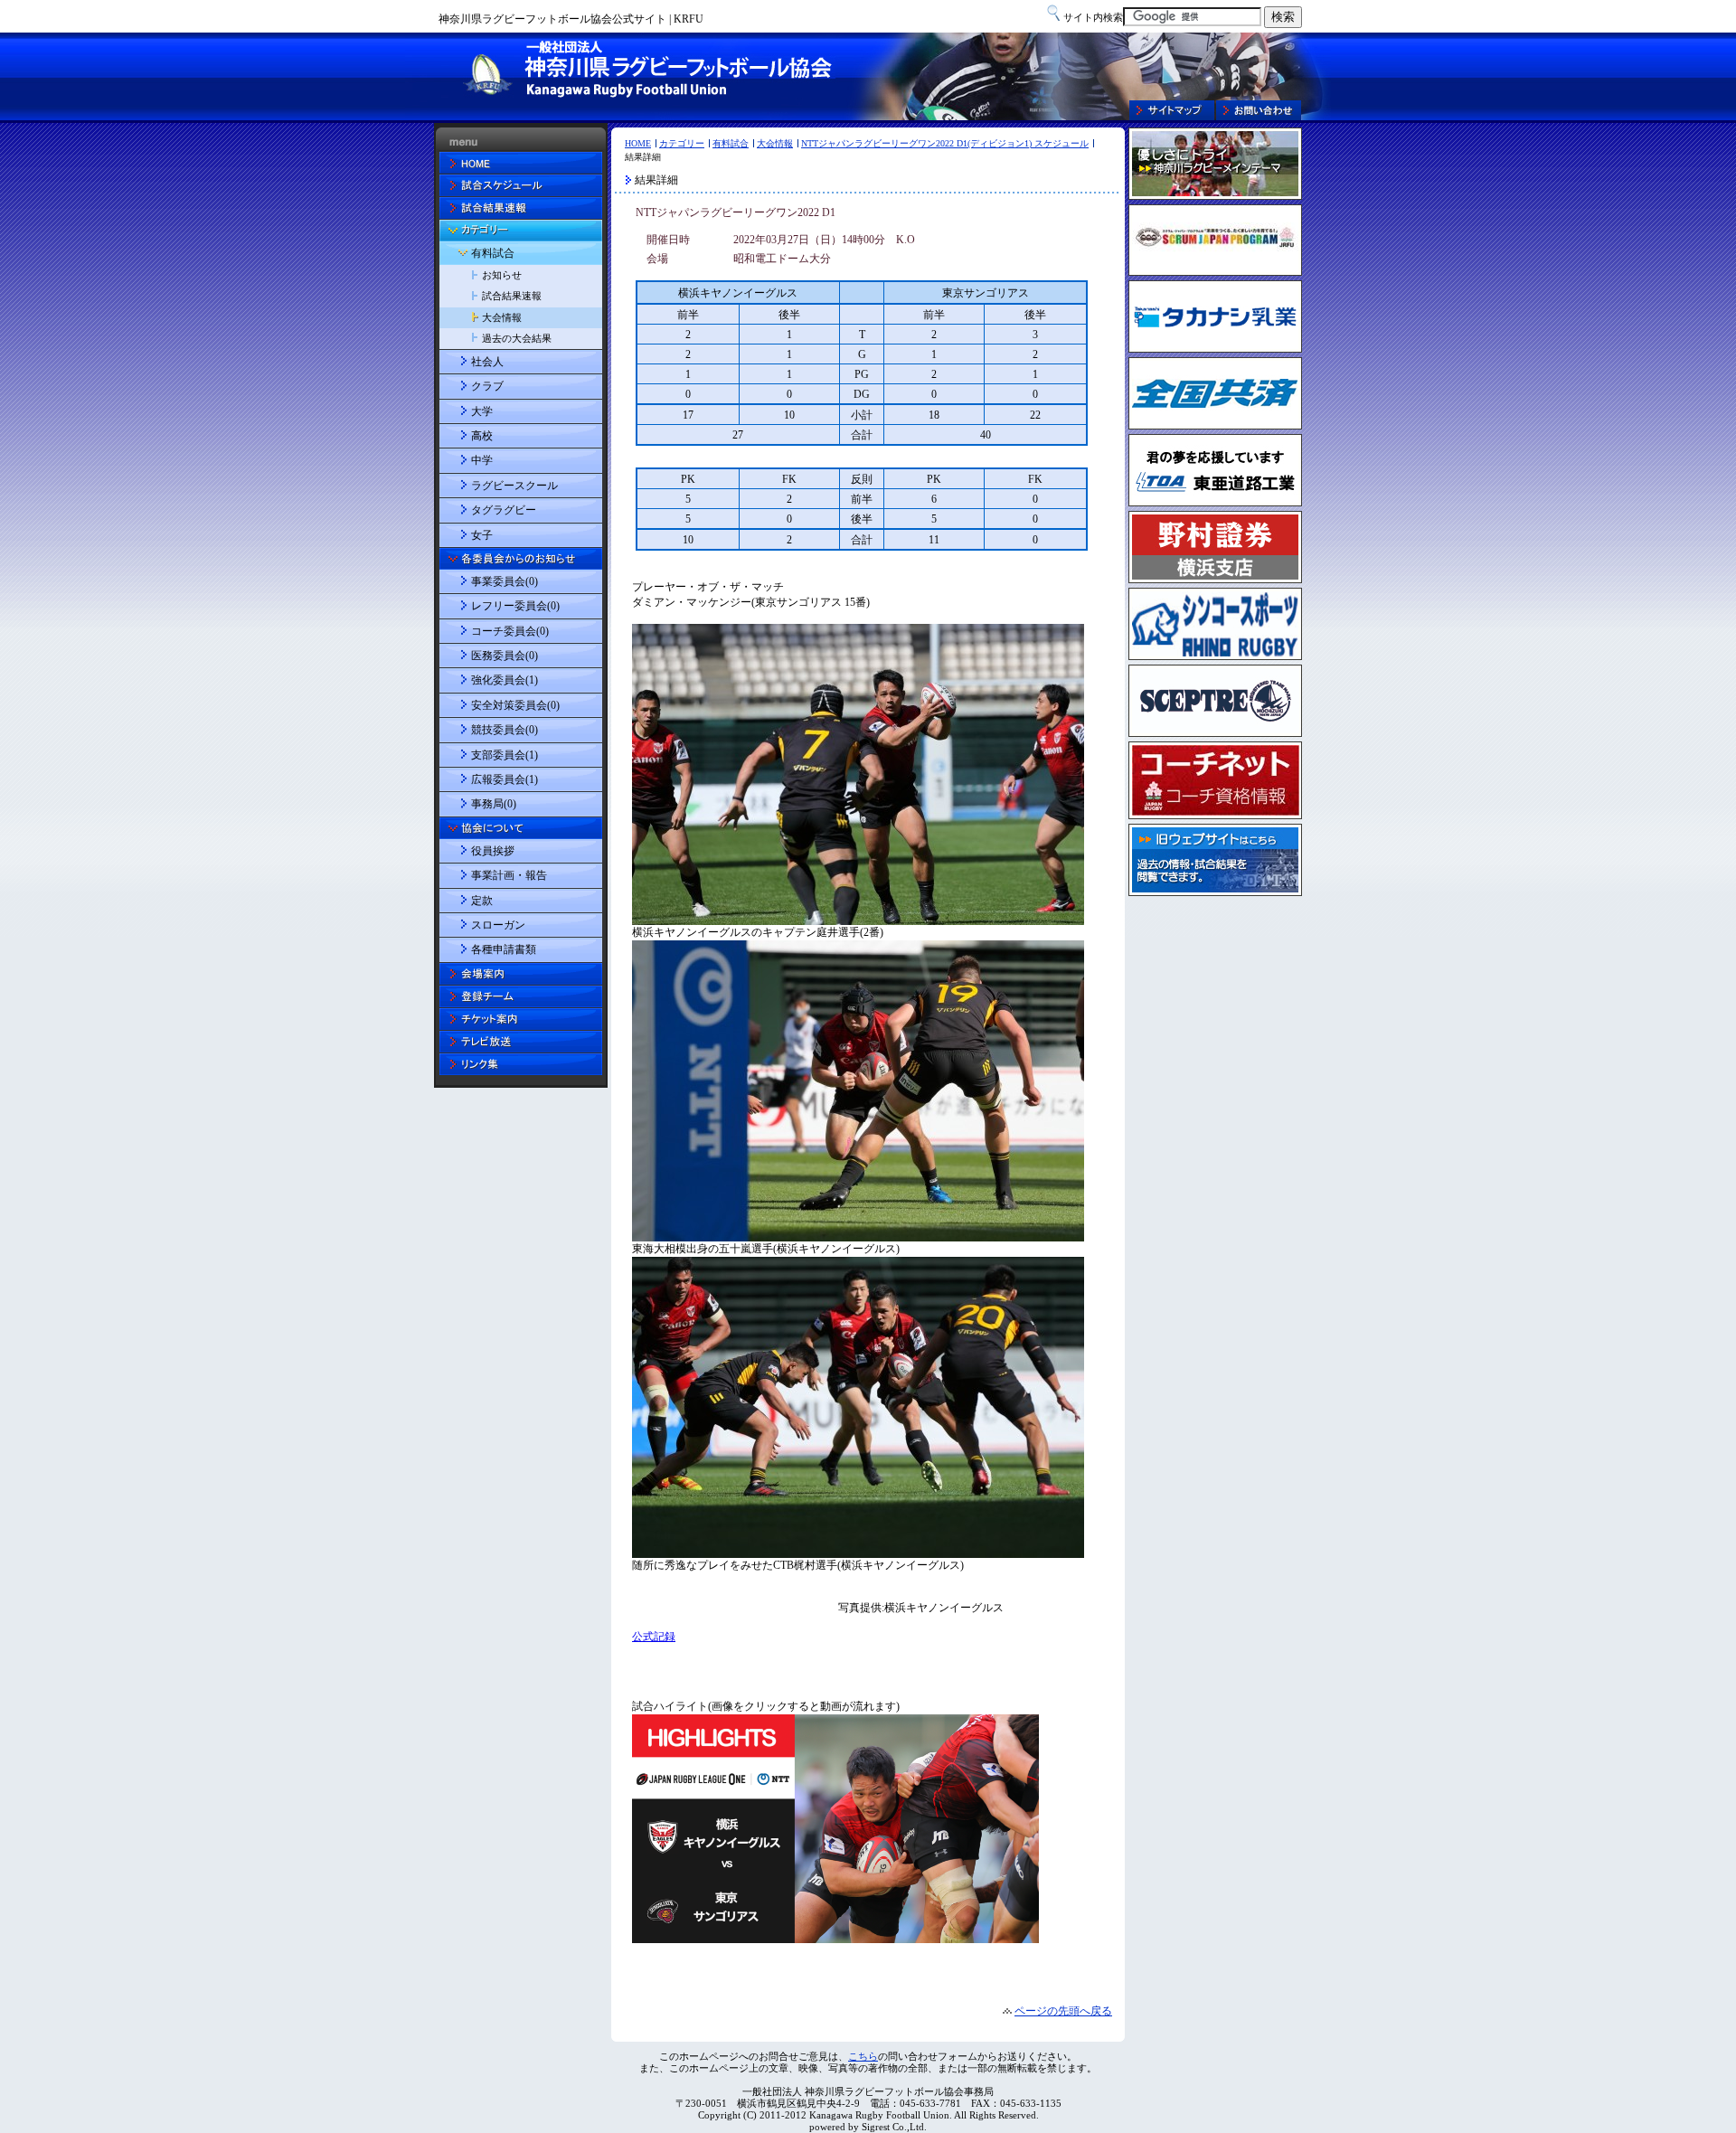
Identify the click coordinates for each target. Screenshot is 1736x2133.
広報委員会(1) (505, 779)
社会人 (487, 362)
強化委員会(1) (505, 680)
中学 (482, 460)
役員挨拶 (493, 851)
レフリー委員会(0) (515, 606)
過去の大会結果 (517, 338)
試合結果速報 (512, 296)
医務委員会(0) (505, 656)
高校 (482, 436)
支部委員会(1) (505, 755)
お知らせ (502, 275)
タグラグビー (504, 510)
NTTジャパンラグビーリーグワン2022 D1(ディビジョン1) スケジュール (945, 143)
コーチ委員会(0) (510, 631)
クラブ (487, 386)
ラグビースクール (514, 486)
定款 (482, 901)
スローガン (498, 925)
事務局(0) (494, 804)
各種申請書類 (504, 949)
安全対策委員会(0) (515, 705)
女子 (482, 535)
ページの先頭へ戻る (1063, 2011)
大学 (482, 411)
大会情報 (775, 143)
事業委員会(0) (505, 581)
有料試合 (731, 143)
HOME (638, 143)
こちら (863, 2056)
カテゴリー (682, 143)
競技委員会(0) (505, 730)
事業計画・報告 (509, 875)
